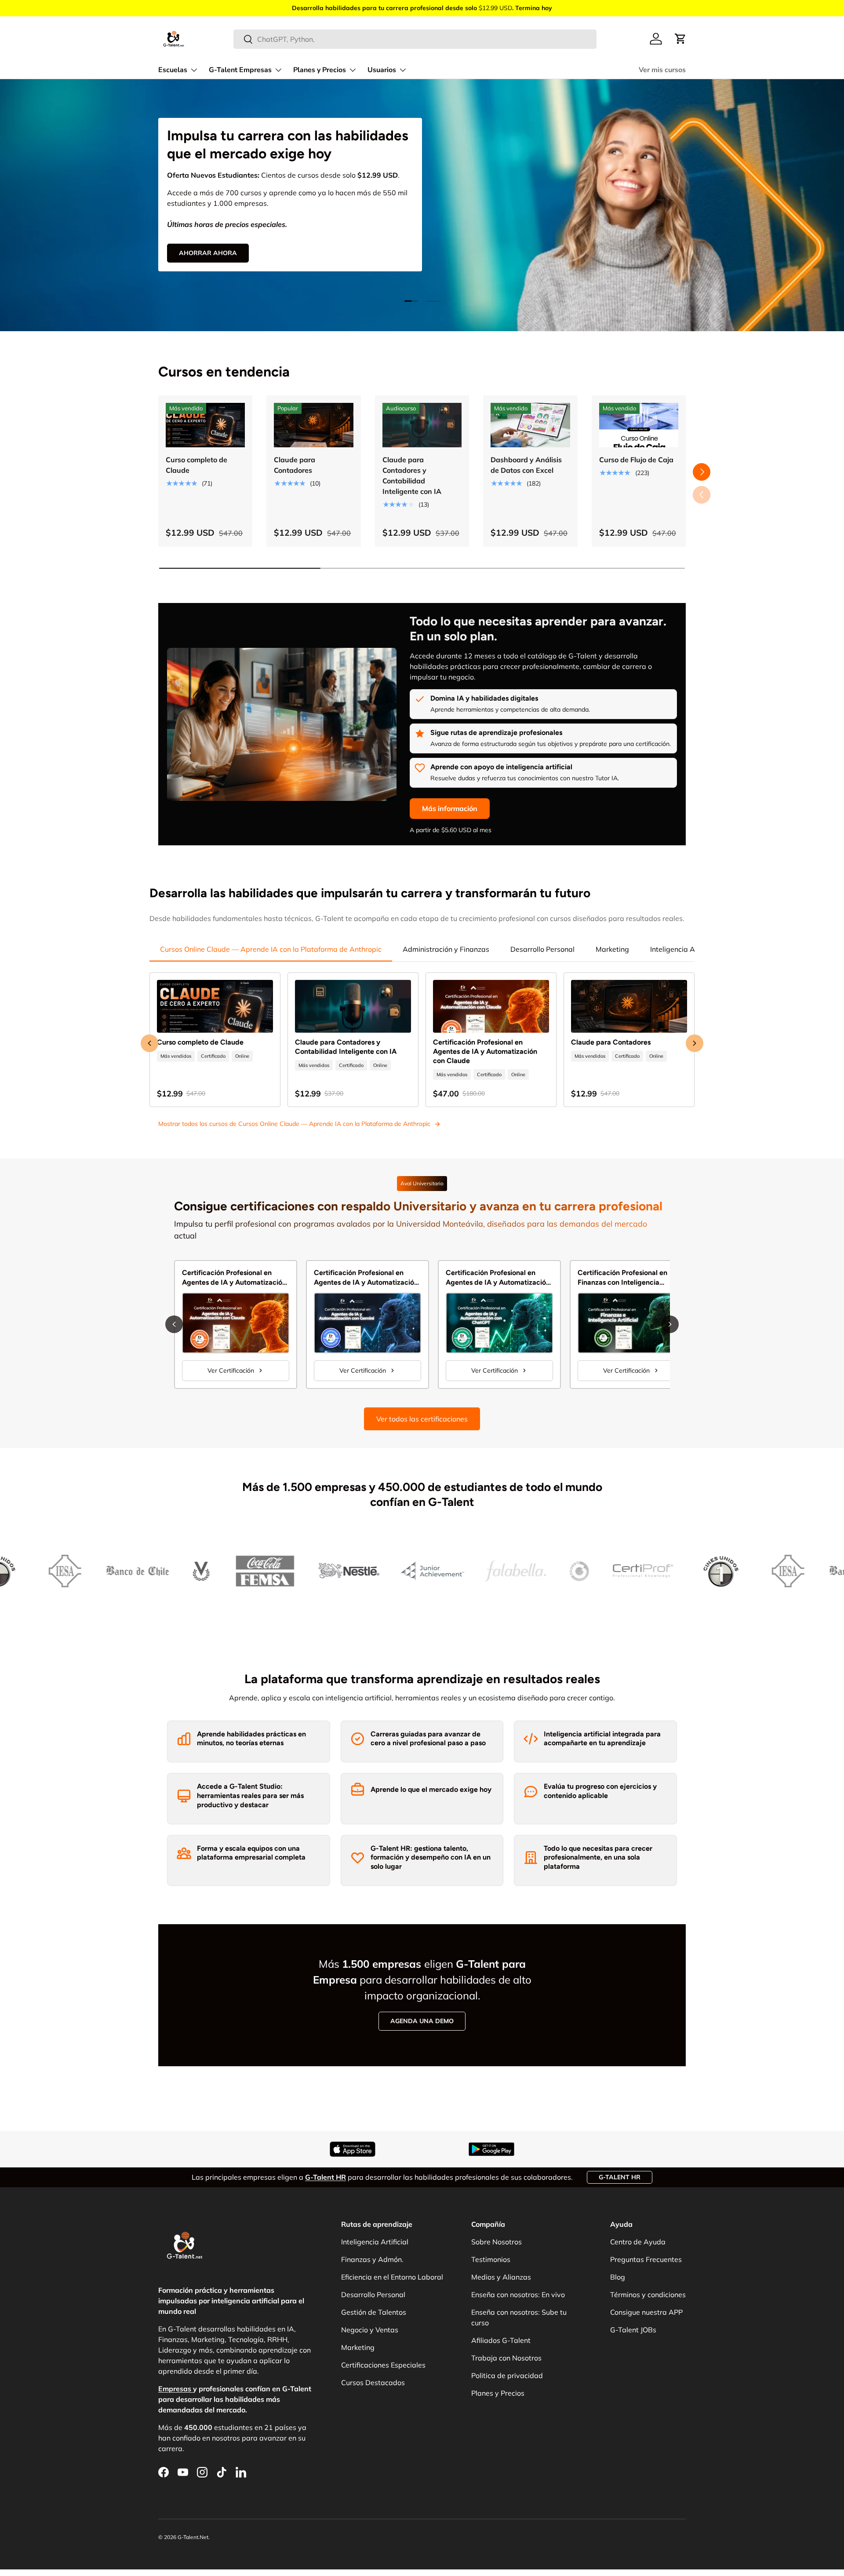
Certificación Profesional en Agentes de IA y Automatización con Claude (485, 1051)
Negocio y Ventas (370, 2330)
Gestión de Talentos (374, 2312)
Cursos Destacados (373, 2382)
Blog (618, 2277)
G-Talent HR (620, 2177)
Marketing (612, 949)
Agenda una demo (422, 2021)
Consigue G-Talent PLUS (220, 240)
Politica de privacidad (507, 2375)
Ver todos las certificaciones (422, 1419)
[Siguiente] (670, 1324)
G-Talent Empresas (240, 70)
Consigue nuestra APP (646, 2312)
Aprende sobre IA (322, 240)
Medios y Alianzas (501, 2277)
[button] (680, 39)
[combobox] (415, 39)
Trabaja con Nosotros (506, 2358)
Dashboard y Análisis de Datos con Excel (526, 465)
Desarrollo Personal (542, 949)
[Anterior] (174, 1324)
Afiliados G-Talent (501, 2340)
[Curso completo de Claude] (205, 425)
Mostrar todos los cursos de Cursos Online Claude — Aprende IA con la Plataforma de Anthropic (294, 1124)
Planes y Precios (320, 70)
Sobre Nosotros (497, 2242)
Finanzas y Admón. (372, 2259)
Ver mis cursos (662, 70)
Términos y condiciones (648, 2295)
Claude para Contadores (295, 465)
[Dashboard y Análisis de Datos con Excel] (530, 425)
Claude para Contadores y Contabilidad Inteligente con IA (412, 475)
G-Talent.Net (193, 2537)
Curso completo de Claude (196, 465)
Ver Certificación (231, 1370)
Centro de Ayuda (638, 2242)
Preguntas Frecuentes (646, 2259)
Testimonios (491, 2259)
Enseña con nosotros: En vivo (518, 2295)
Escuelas (173, 70)
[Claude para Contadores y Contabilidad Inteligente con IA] (422, 425)
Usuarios (382, 70)
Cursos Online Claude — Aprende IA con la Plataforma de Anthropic (271, 949)
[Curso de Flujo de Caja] (639, 425)
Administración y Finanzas (446, 949)
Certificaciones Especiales (383, 2365)
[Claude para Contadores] (313, 425)
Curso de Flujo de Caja (636, 460)
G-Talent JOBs (633, 2330)
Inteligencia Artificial (684, 949)
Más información (450, 808)
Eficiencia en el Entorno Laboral (392, 2277)
